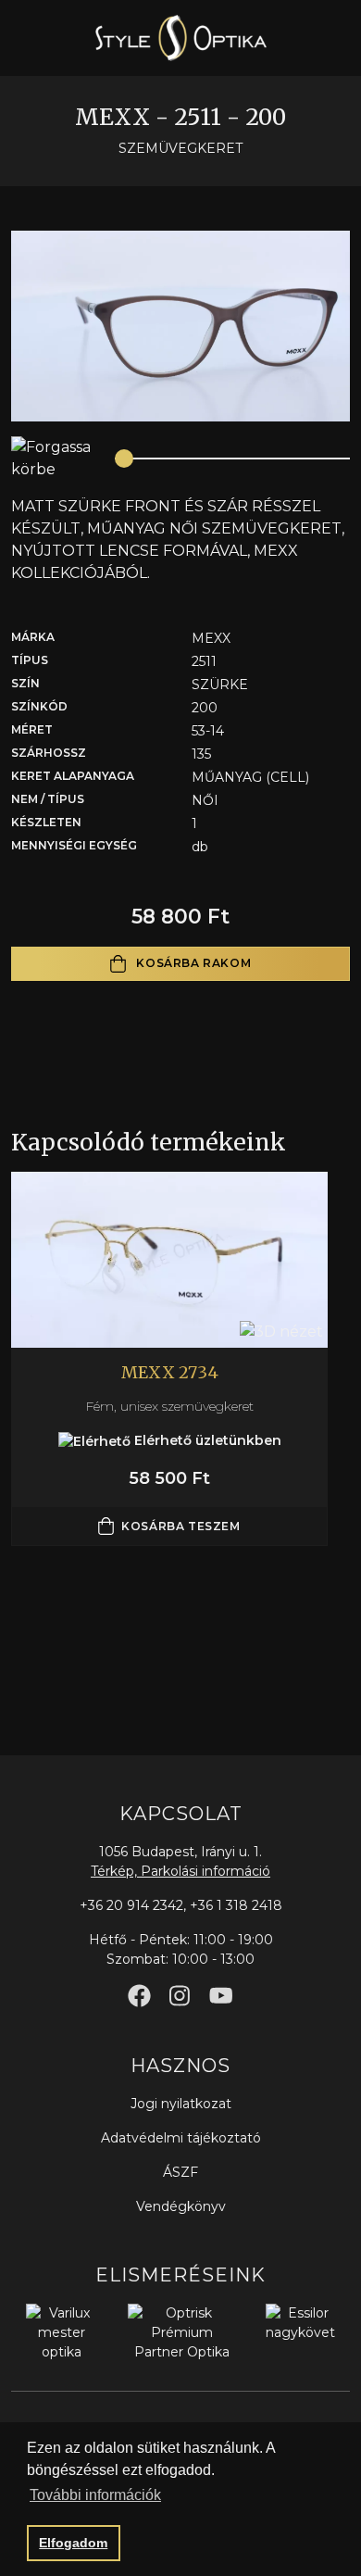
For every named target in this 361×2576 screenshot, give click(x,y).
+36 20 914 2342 (131, 1905)
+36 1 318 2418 (236, 1905)
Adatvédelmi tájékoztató (181, 2138)
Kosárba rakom (192, 963)
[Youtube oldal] (221, 1996)
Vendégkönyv (181, 2206)
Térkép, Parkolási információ (180, 1871)
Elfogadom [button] (73, 2543)
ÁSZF (180, 2172)
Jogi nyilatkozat (181, 2104)
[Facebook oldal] (139, 1996)
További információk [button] (95, 2495)
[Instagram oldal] (180, 1996)
